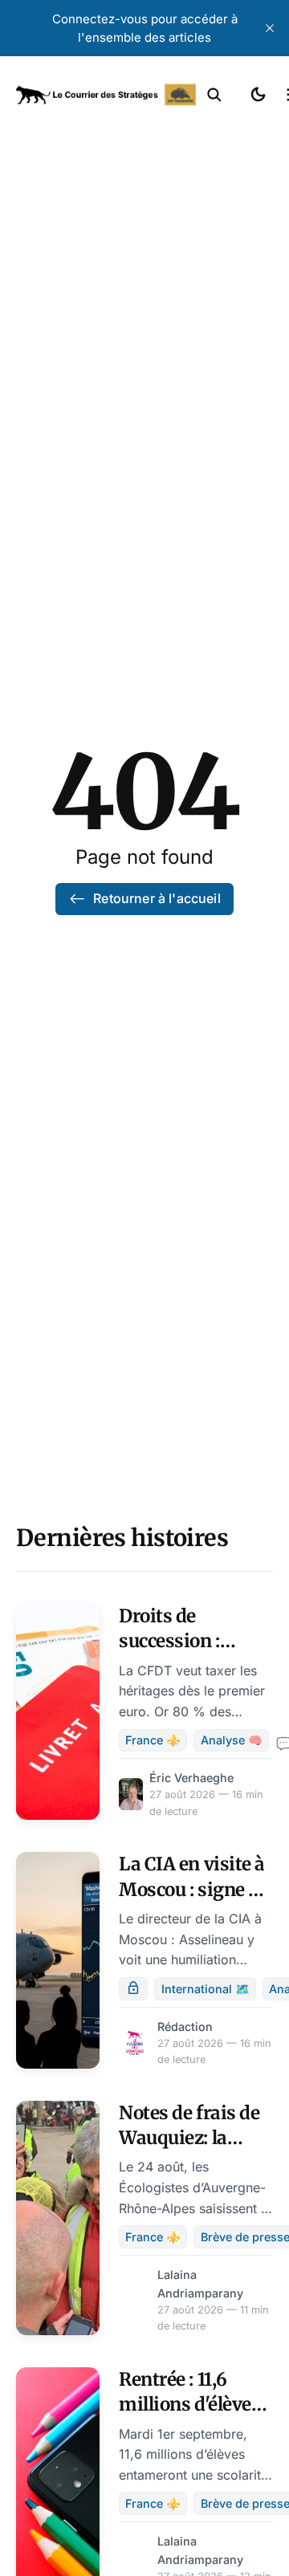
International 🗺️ (206, 1989)
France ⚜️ (153, 1740)
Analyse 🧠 (232, 1740)
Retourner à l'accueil (157, 898)
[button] (214, 95)
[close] (270, 28)
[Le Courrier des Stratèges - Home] (106, 95)
